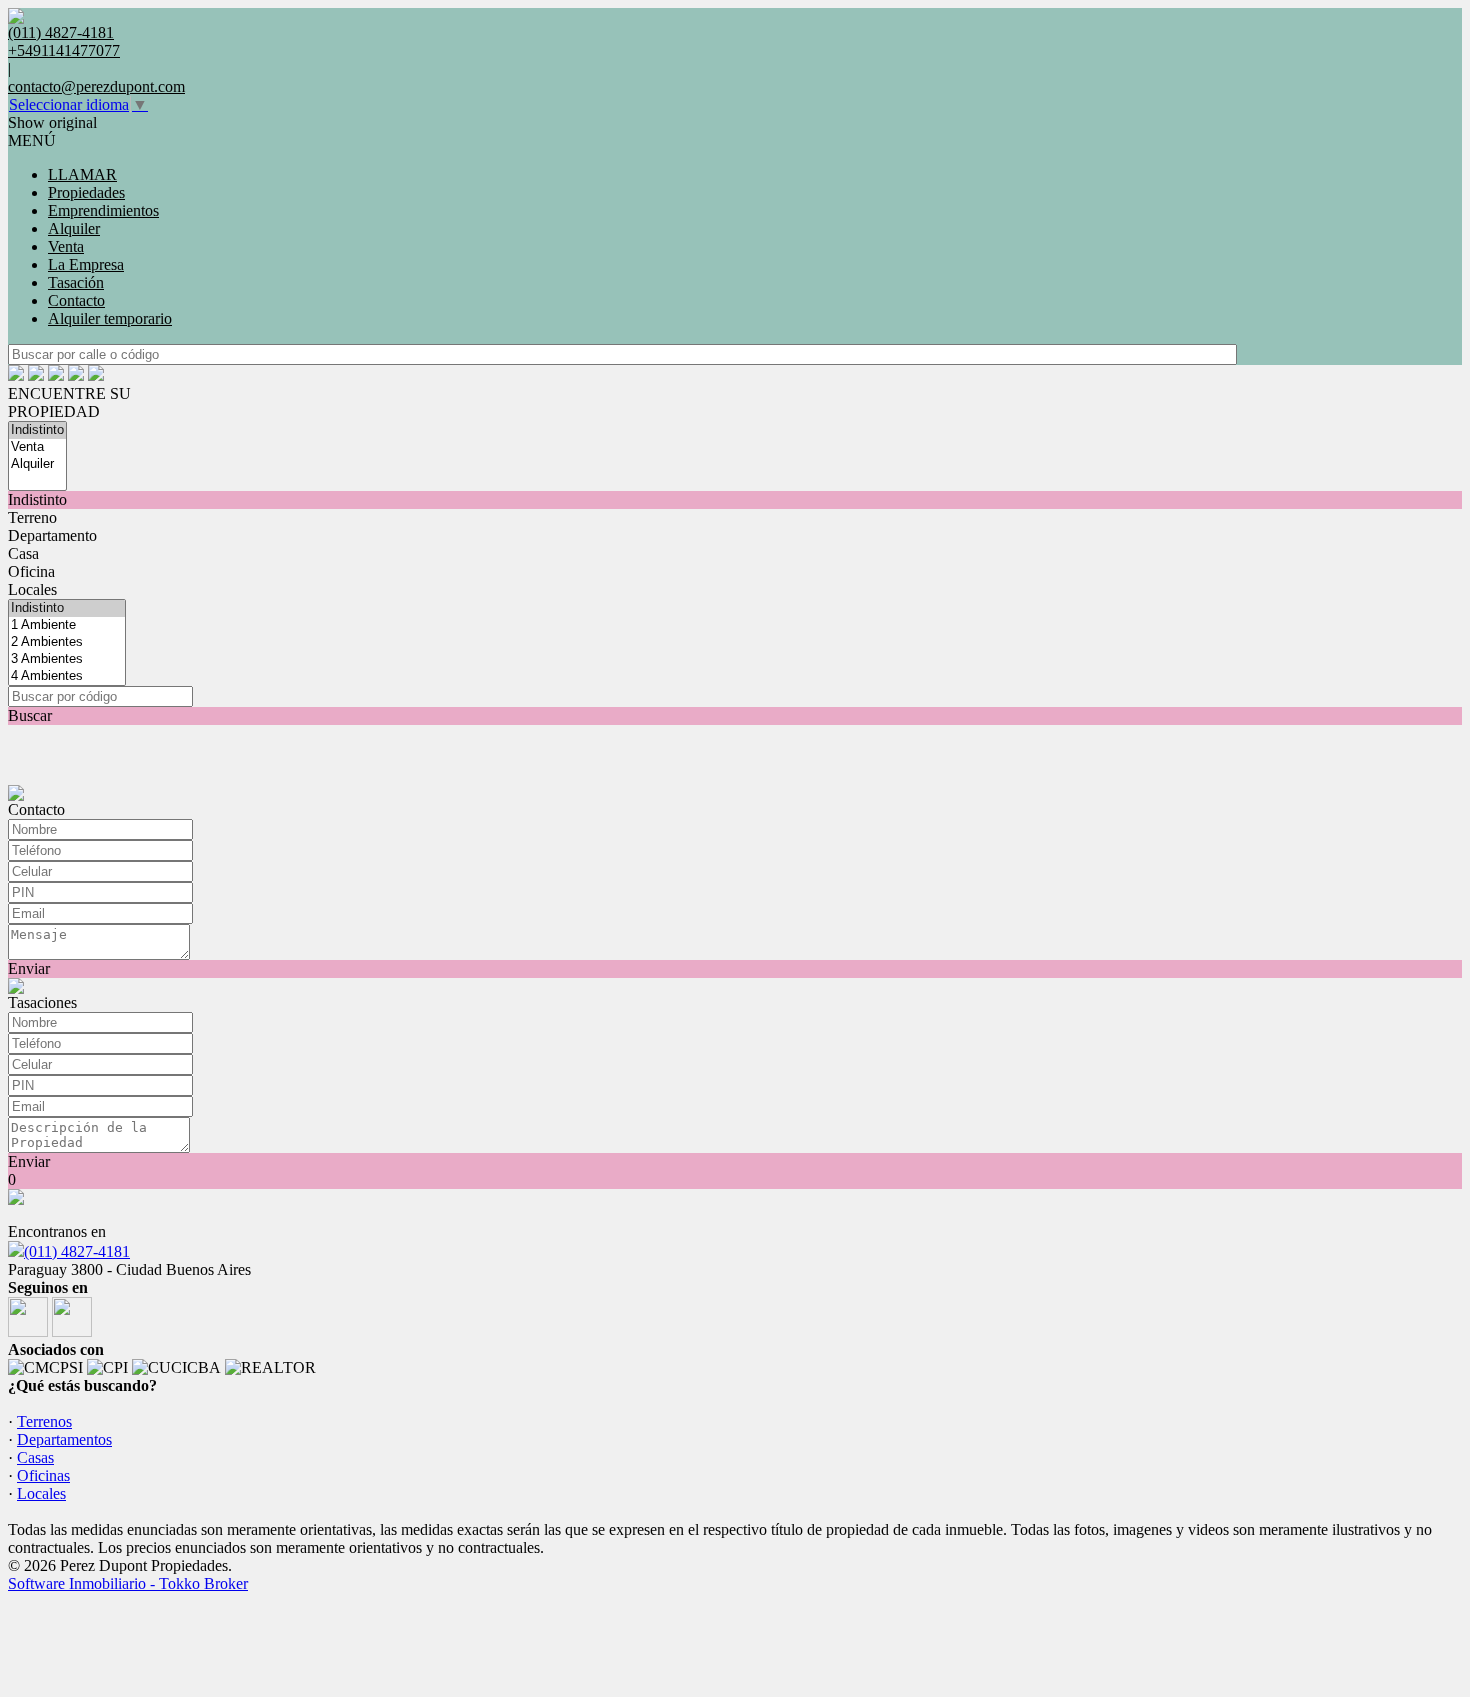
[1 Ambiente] (67, 625)
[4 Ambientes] (67, 676)
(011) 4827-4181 (77, 1251)
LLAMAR (82, 174)
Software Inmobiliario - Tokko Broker (128, 1583)
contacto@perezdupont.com (96, 86)
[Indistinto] (37, 430)
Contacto (76, 300)
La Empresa (86, 264)
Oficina (31, 571)
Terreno (32, 517)
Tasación (76, 282)
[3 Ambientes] (67, 659)
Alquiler (74, 228)
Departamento (52, 535)
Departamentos (64, 1439)
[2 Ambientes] (67, 642)
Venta (66, 246)
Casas (35, 1457)
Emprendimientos (103, 210)
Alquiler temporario (110, 318)
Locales (32, 589)
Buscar (30, 715)
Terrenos (44, 1421)
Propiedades (86, 192)
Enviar (29, 968)
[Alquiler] (37, 464)
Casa (23, 553)
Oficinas (43, 1475)
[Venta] (37, 447)
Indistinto (37, 499)
